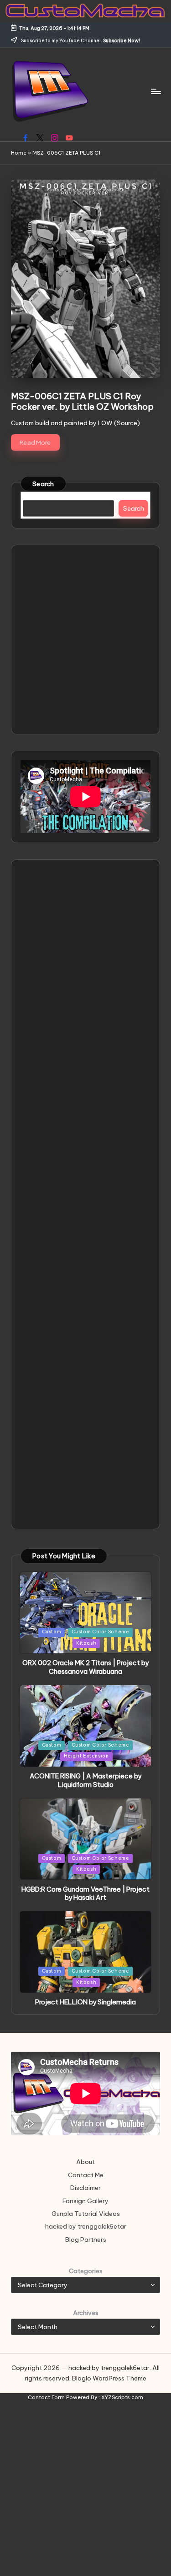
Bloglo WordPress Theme (109, 2378)
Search (43, 484)
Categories (86, 2271)
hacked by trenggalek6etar (86, 2226)
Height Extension (86, 1756)
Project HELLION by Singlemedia (85, 2002)
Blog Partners (86, 2240)
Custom (52, 1632)
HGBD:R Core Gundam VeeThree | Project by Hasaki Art (85, 1894)
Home (19, 153)
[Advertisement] (85, 640)
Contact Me (86, 2175)
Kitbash (86, 1643)
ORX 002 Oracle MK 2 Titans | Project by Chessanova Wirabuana (85, 1667)
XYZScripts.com (122, 2397)
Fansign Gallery (85, 2201)
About (85, 2162)
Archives (86, 2313)
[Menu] (155, 91)
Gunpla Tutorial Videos (86, 2214)
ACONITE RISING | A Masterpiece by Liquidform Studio (85, 1780)
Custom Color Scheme (101, 1632)
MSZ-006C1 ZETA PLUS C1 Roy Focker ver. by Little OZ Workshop (82, 401)
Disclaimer (85, 2188)
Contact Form (46, 2397)
